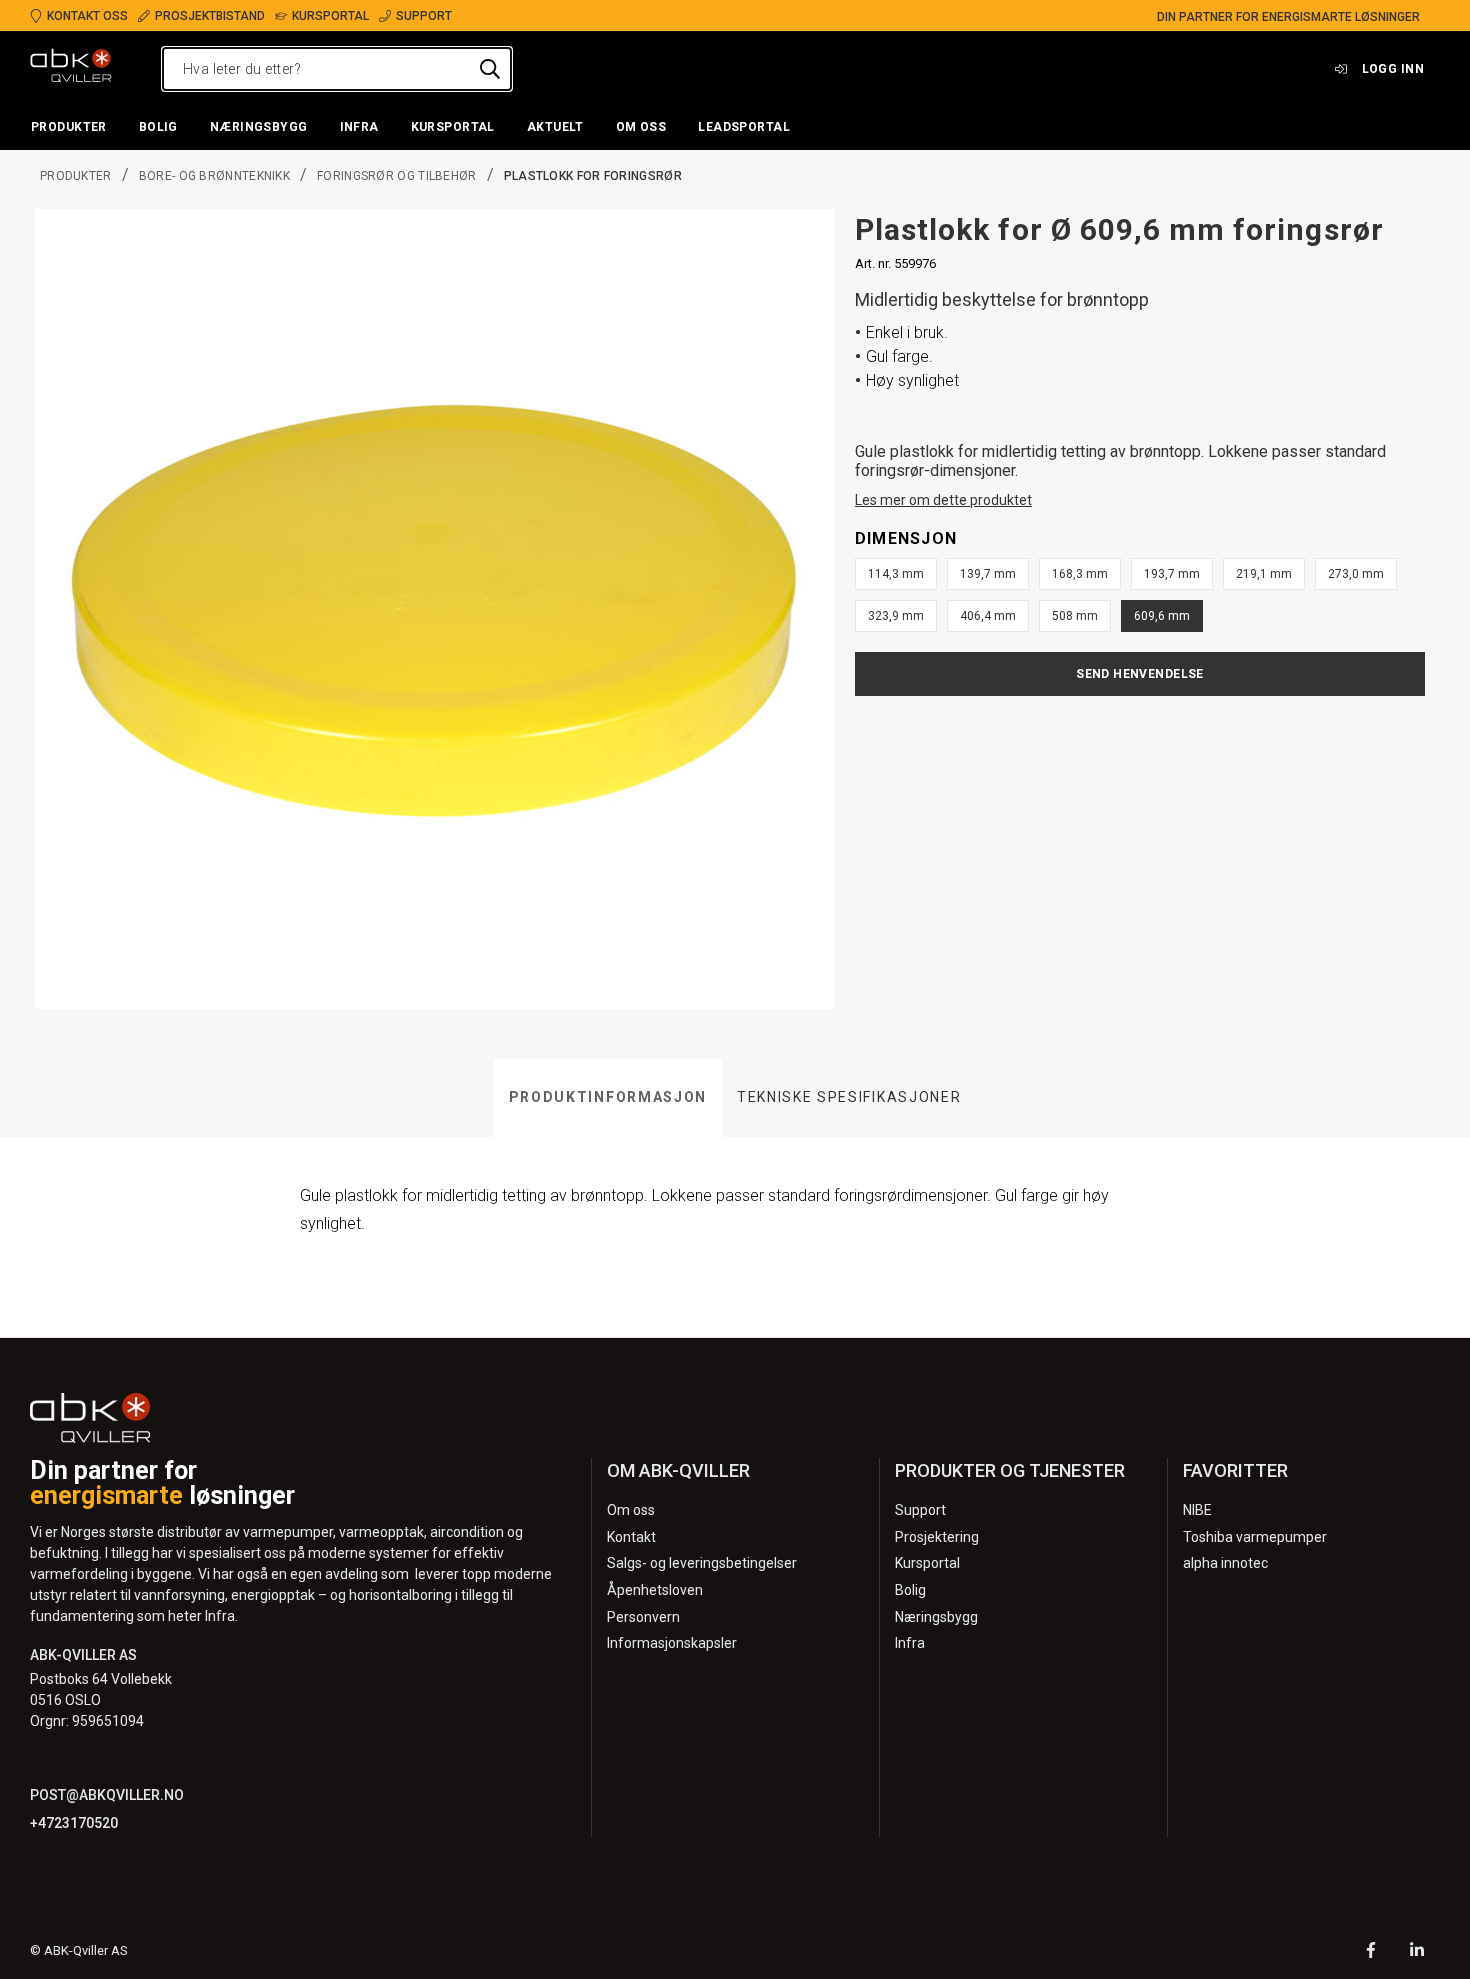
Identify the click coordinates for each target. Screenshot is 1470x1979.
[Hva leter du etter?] (490, 69)
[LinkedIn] (1417, 1952)
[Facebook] (1371, 1952)
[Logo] (71, 69)
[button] (69, 128)
